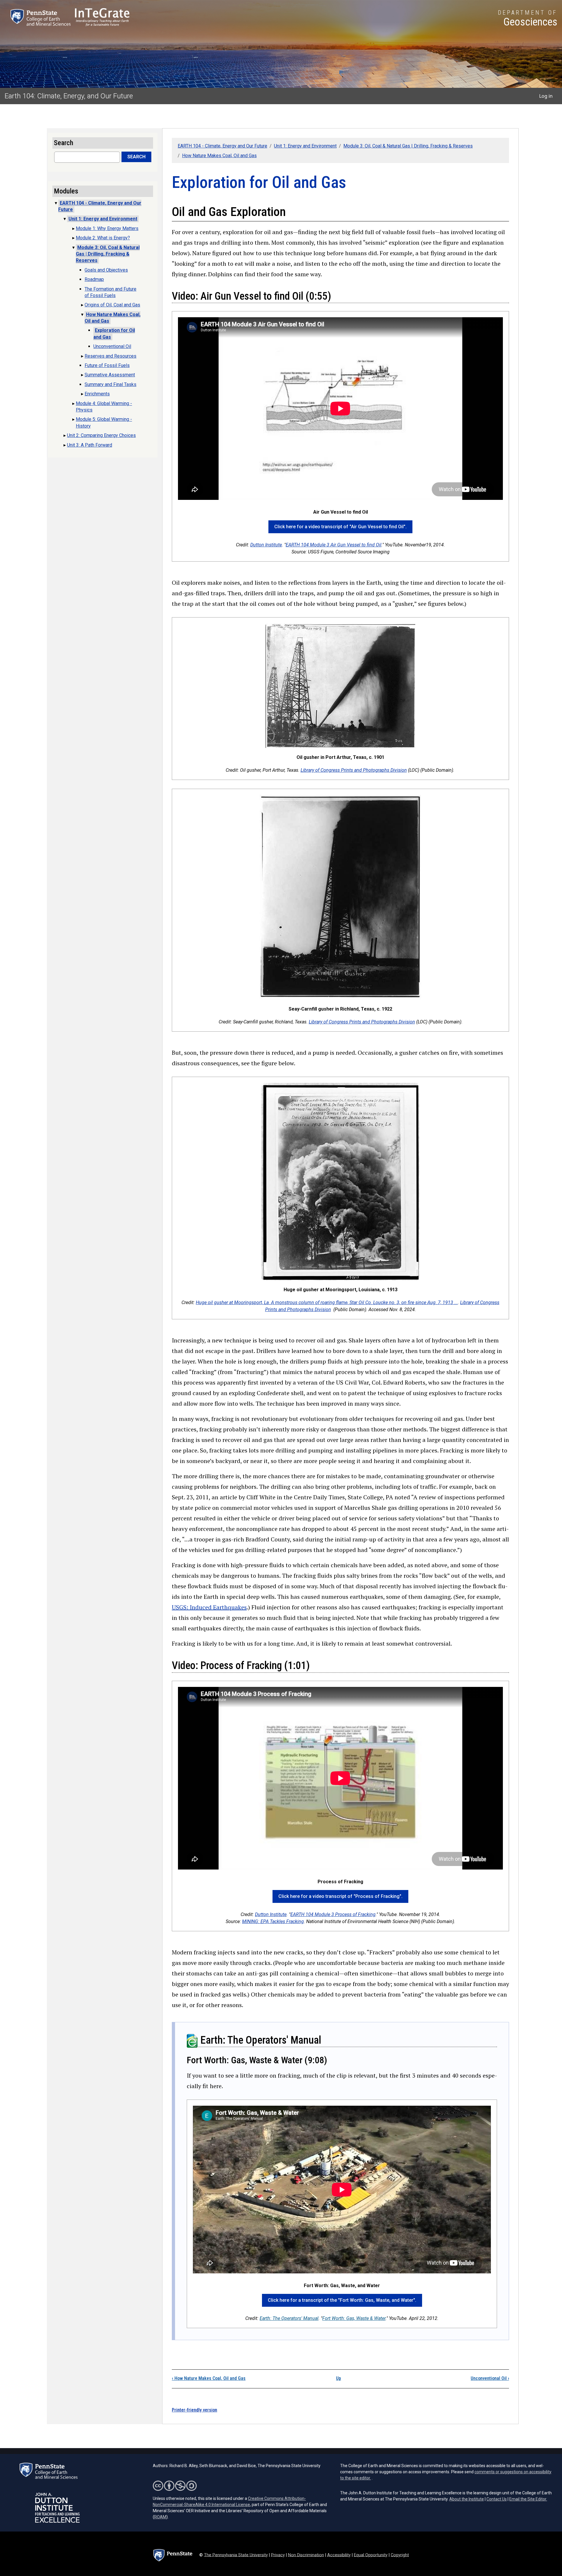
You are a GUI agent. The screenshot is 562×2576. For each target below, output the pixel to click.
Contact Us (497, 2499)
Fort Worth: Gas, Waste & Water (354, 2318)
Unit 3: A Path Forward (90, 445)
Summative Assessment (110, 375)
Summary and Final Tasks (110, 384)
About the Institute (467, 2499)
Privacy (278, 2555)
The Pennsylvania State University (236, 2555)
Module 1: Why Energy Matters (107, 228)
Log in (546, 96)
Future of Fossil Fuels (107, 365)
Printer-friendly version (195, 2410)
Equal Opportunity (371, 2555)
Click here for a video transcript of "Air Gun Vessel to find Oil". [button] (340, 527)
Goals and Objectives (106, 270)
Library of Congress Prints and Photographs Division (354, 770)
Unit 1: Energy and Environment (305, 146)
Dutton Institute (266, 545)
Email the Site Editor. (528, 2499)
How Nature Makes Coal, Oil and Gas (219, 156)
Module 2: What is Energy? (103, 238)
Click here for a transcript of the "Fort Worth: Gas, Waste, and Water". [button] (342, 2300)
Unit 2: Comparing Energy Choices (101, 435)
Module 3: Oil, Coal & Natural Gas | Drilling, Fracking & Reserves (408, 146)
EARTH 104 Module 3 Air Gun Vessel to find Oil (334, 545)
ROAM (160, 2517)
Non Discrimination (306, 2555)
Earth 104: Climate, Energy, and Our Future (69, 96)
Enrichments (97, 394)
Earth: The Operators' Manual (289, 2318)
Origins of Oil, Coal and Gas (112, 305)
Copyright (400, 2555)
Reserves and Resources (110, 356)
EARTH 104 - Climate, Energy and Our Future (222, 146)
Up (339, 2378)
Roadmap (94, 279)
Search (136, 157)
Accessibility (339, 2555)
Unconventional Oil (490, 2378)
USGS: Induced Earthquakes (209, 1607)
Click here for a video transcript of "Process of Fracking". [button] (340, 1896)
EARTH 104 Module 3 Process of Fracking (333, 1914)
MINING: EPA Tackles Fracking (273, 1921)
